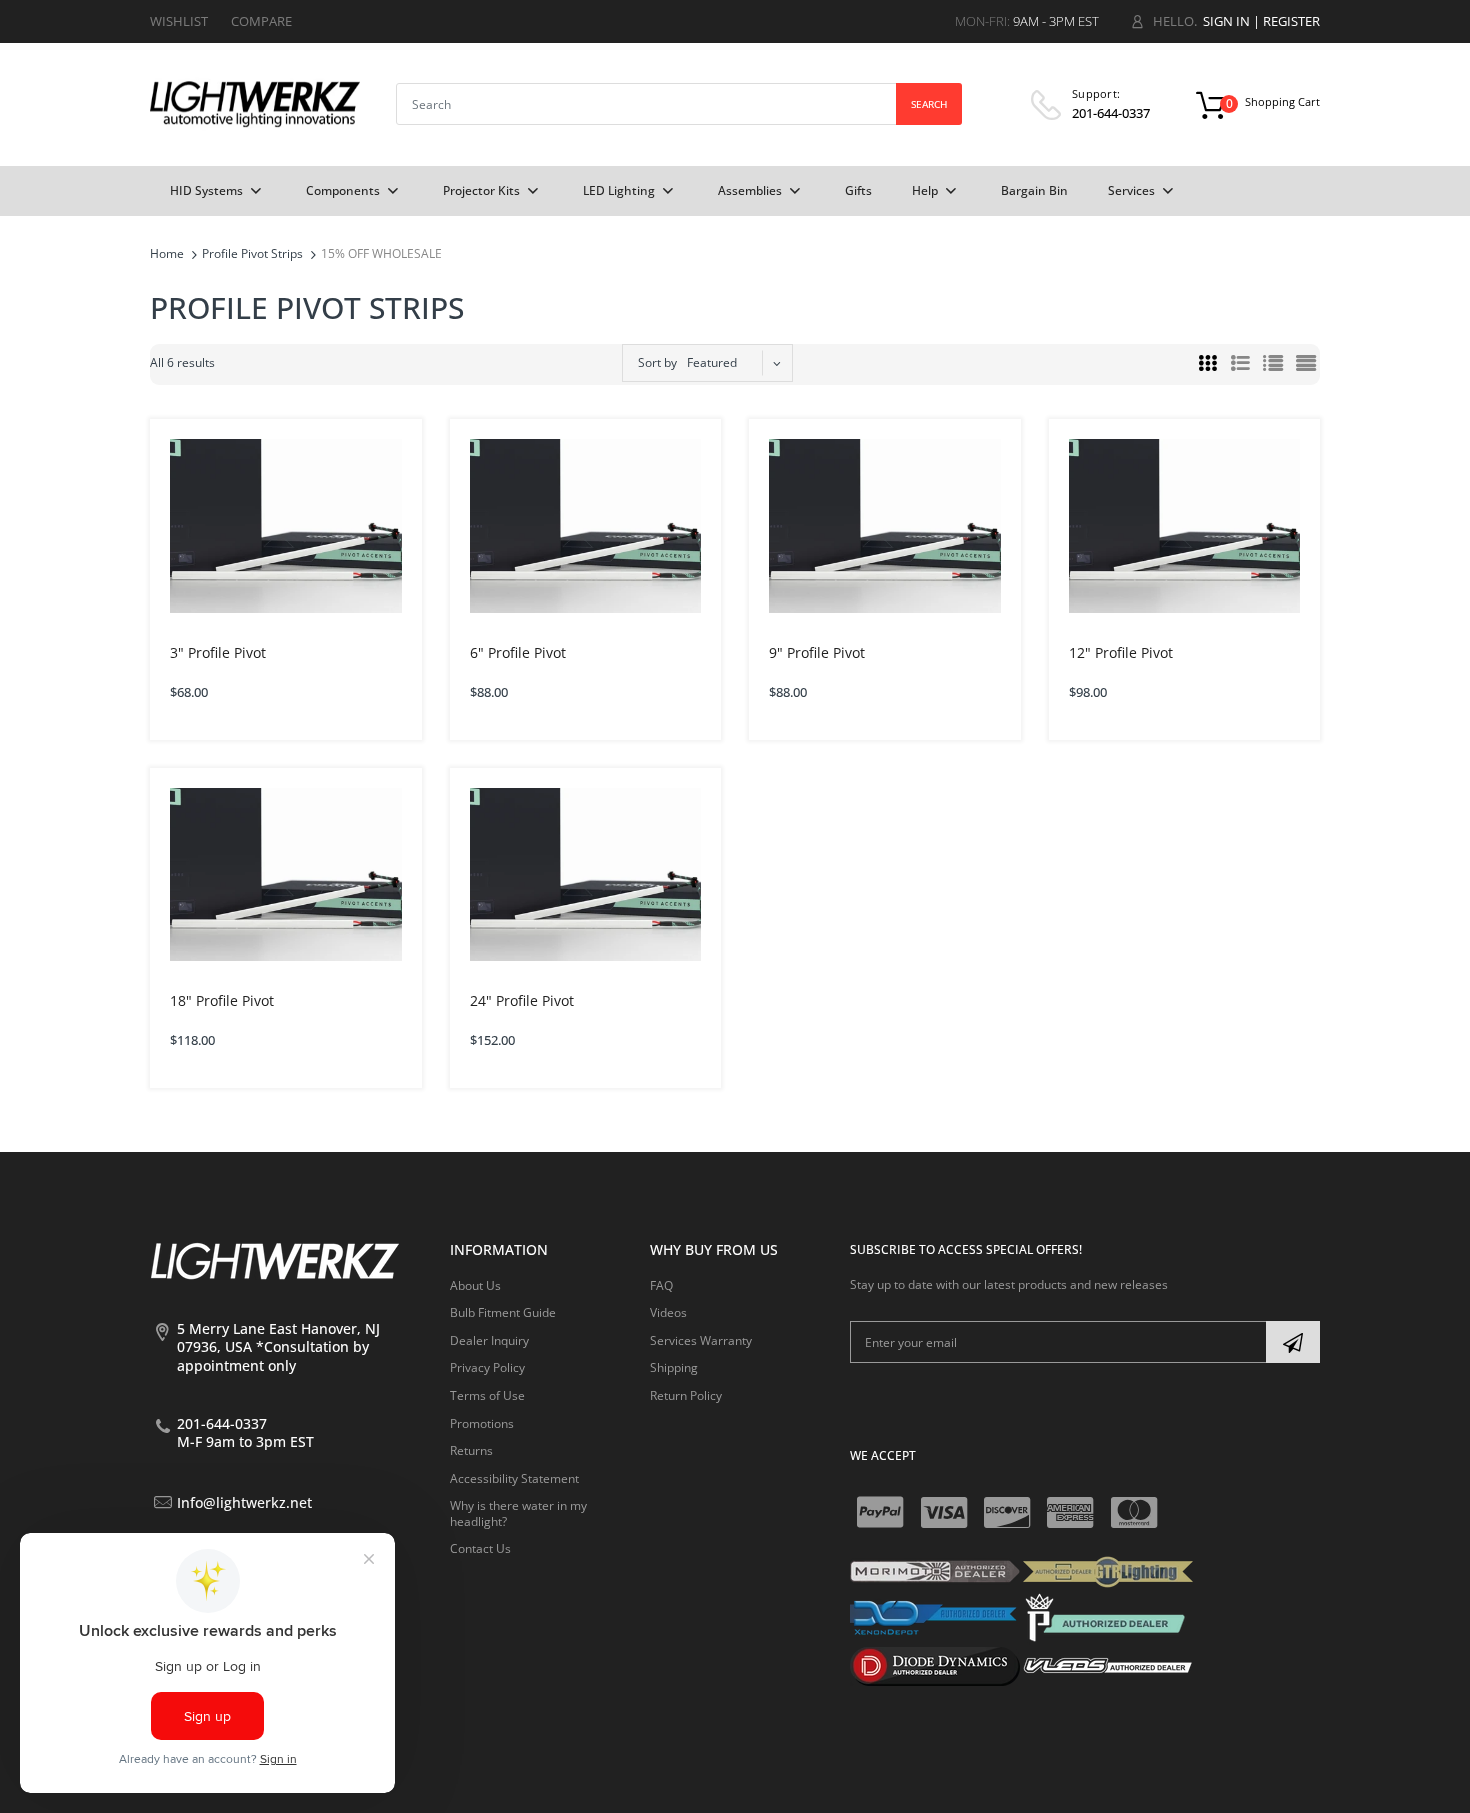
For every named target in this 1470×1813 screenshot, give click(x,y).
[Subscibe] (1293, 1342)
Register (1291, 21)
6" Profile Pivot (518, 652)
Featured (712, 362)
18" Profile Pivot (222, 1000)
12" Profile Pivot (1121, 652)
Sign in (1226, 21)
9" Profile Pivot (817, 652)
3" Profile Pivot (218, 652)
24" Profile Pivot (522, 1000)
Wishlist (179, 21)
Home (167, 253)
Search (929, 104)
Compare (261, 21)
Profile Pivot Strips (252, 253)
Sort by (657, 362)
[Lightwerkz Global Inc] (255, 103)
